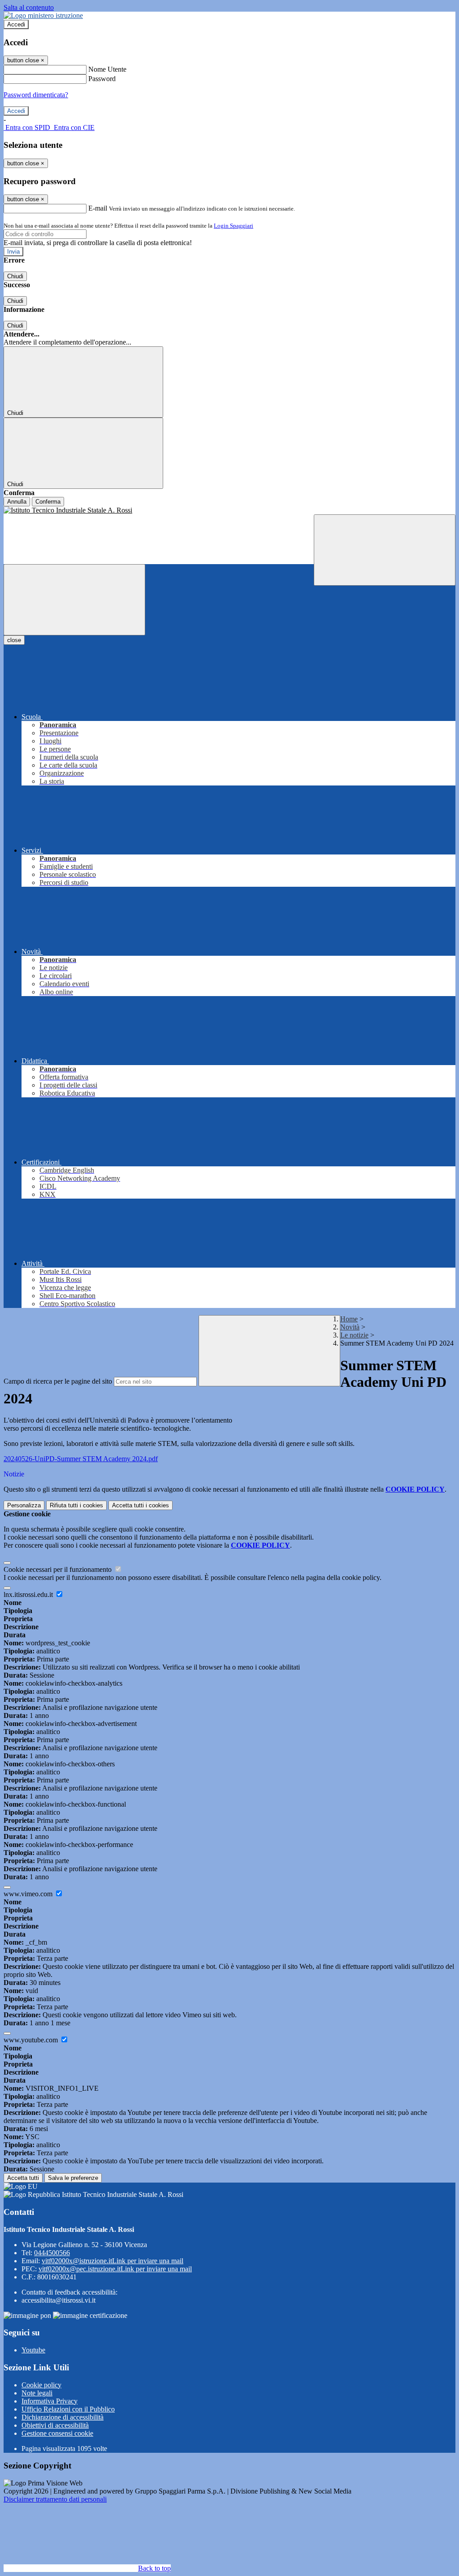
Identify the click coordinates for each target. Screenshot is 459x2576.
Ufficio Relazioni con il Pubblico (68, 2409)
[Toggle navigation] (74, 600)
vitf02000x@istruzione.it (113, 2261)
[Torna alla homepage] (229, 510)
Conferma (48, 502)
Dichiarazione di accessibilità (63, 2417)
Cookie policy (41, 2385)
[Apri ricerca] (385, 550)
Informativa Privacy (50, 2401)
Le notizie (354, 1335)
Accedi (16, 24)
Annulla (17, 502)
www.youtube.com (32, 2040)
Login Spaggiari (234, 226)
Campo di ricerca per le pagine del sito (58, 1381)
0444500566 (52, 2253)
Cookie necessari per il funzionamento (58, 1569)
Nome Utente (107, 69)
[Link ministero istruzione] (43, 15)
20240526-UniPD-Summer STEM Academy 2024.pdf (81, 1459)
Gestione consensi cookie (57, 2433)
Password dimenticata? (36, 95)
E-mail (98, 208)
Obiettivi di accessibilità (55, 2425)
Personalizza (24, 1505)
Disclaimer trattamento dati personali (55, 2499)
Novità (350, 1327)
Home (349, 1319)
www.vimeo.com (29, 1894)
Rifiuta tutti (76, 1505)
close (14, 640)
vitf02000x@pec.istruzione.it (115, 2269)
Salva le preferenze (73, 2178)
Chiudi (15, 276)
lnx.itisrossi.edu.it (29, 1594)
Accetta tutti (141, 1505)
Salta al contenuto (29, 7)
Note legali (37, 2393)
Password (102, 79)
